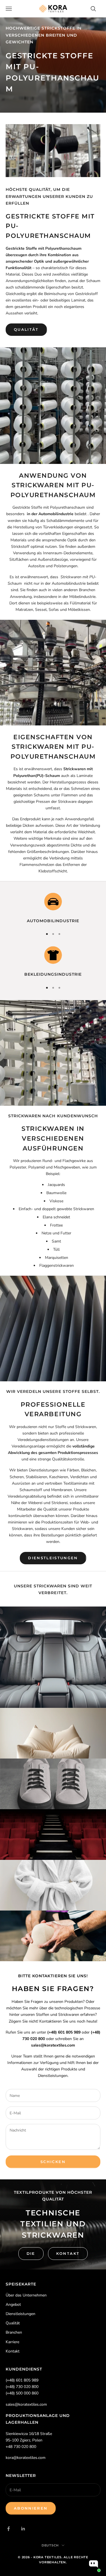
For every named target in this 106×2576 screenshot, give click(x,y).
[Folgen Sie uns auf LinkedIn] (23, 2529)
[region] (53, 908)
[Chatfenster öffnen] (94, 2564)
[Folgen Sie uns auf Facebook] (8, 2529)
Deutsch (50, 2545)
